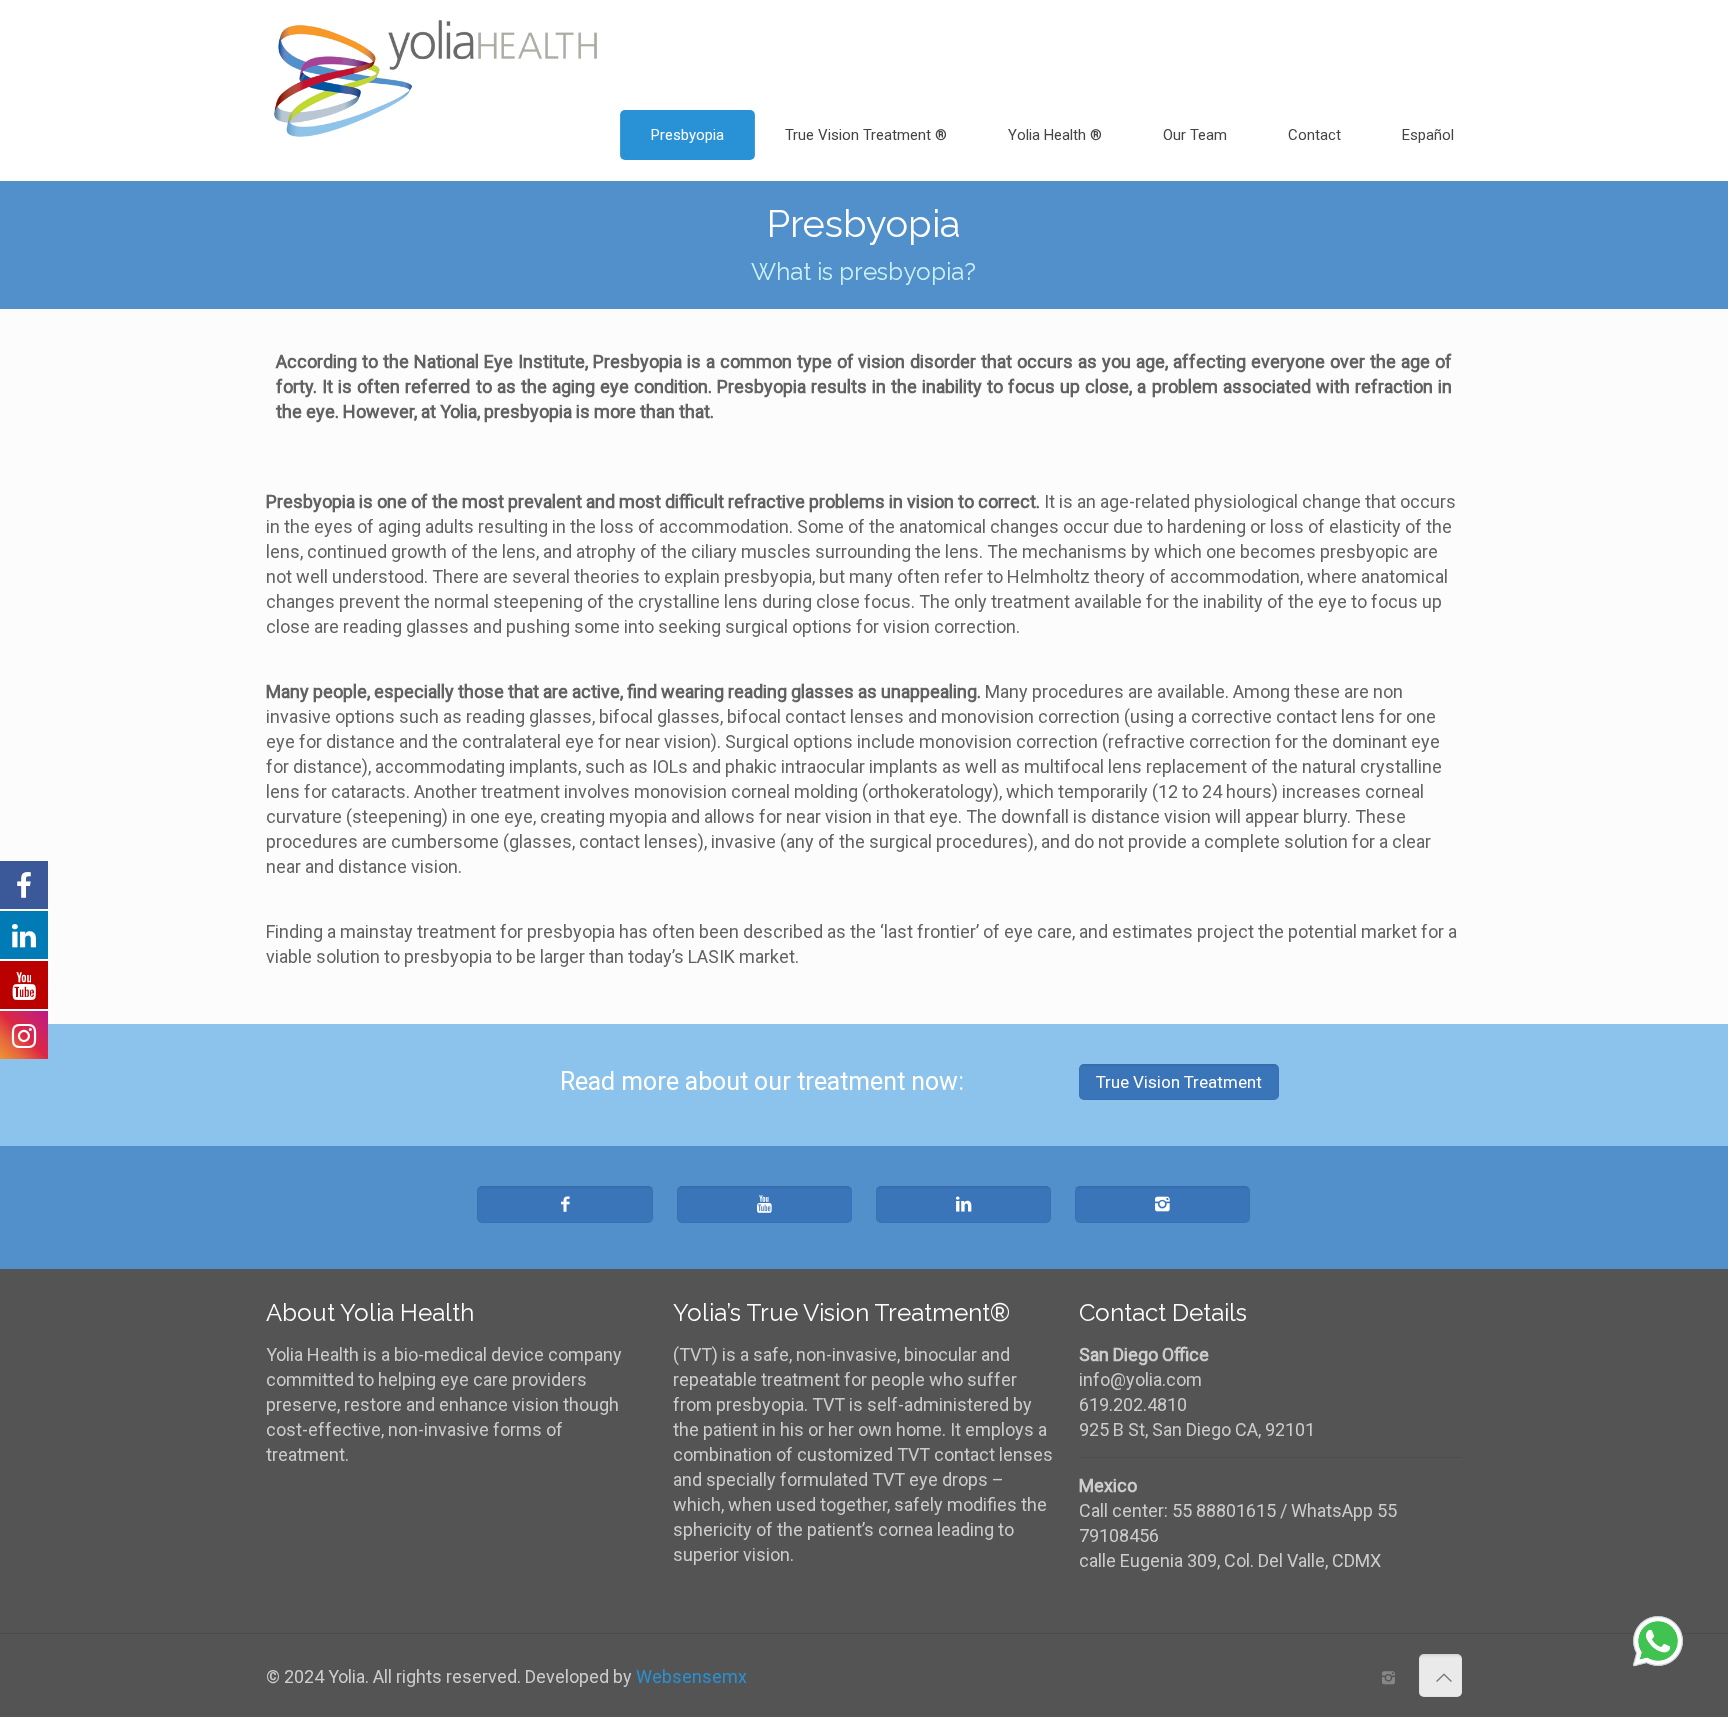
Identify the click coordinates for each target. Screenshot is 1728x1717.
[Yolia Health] (435, 45)
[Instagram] (1388, 1678)
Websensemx (691, 1676)
